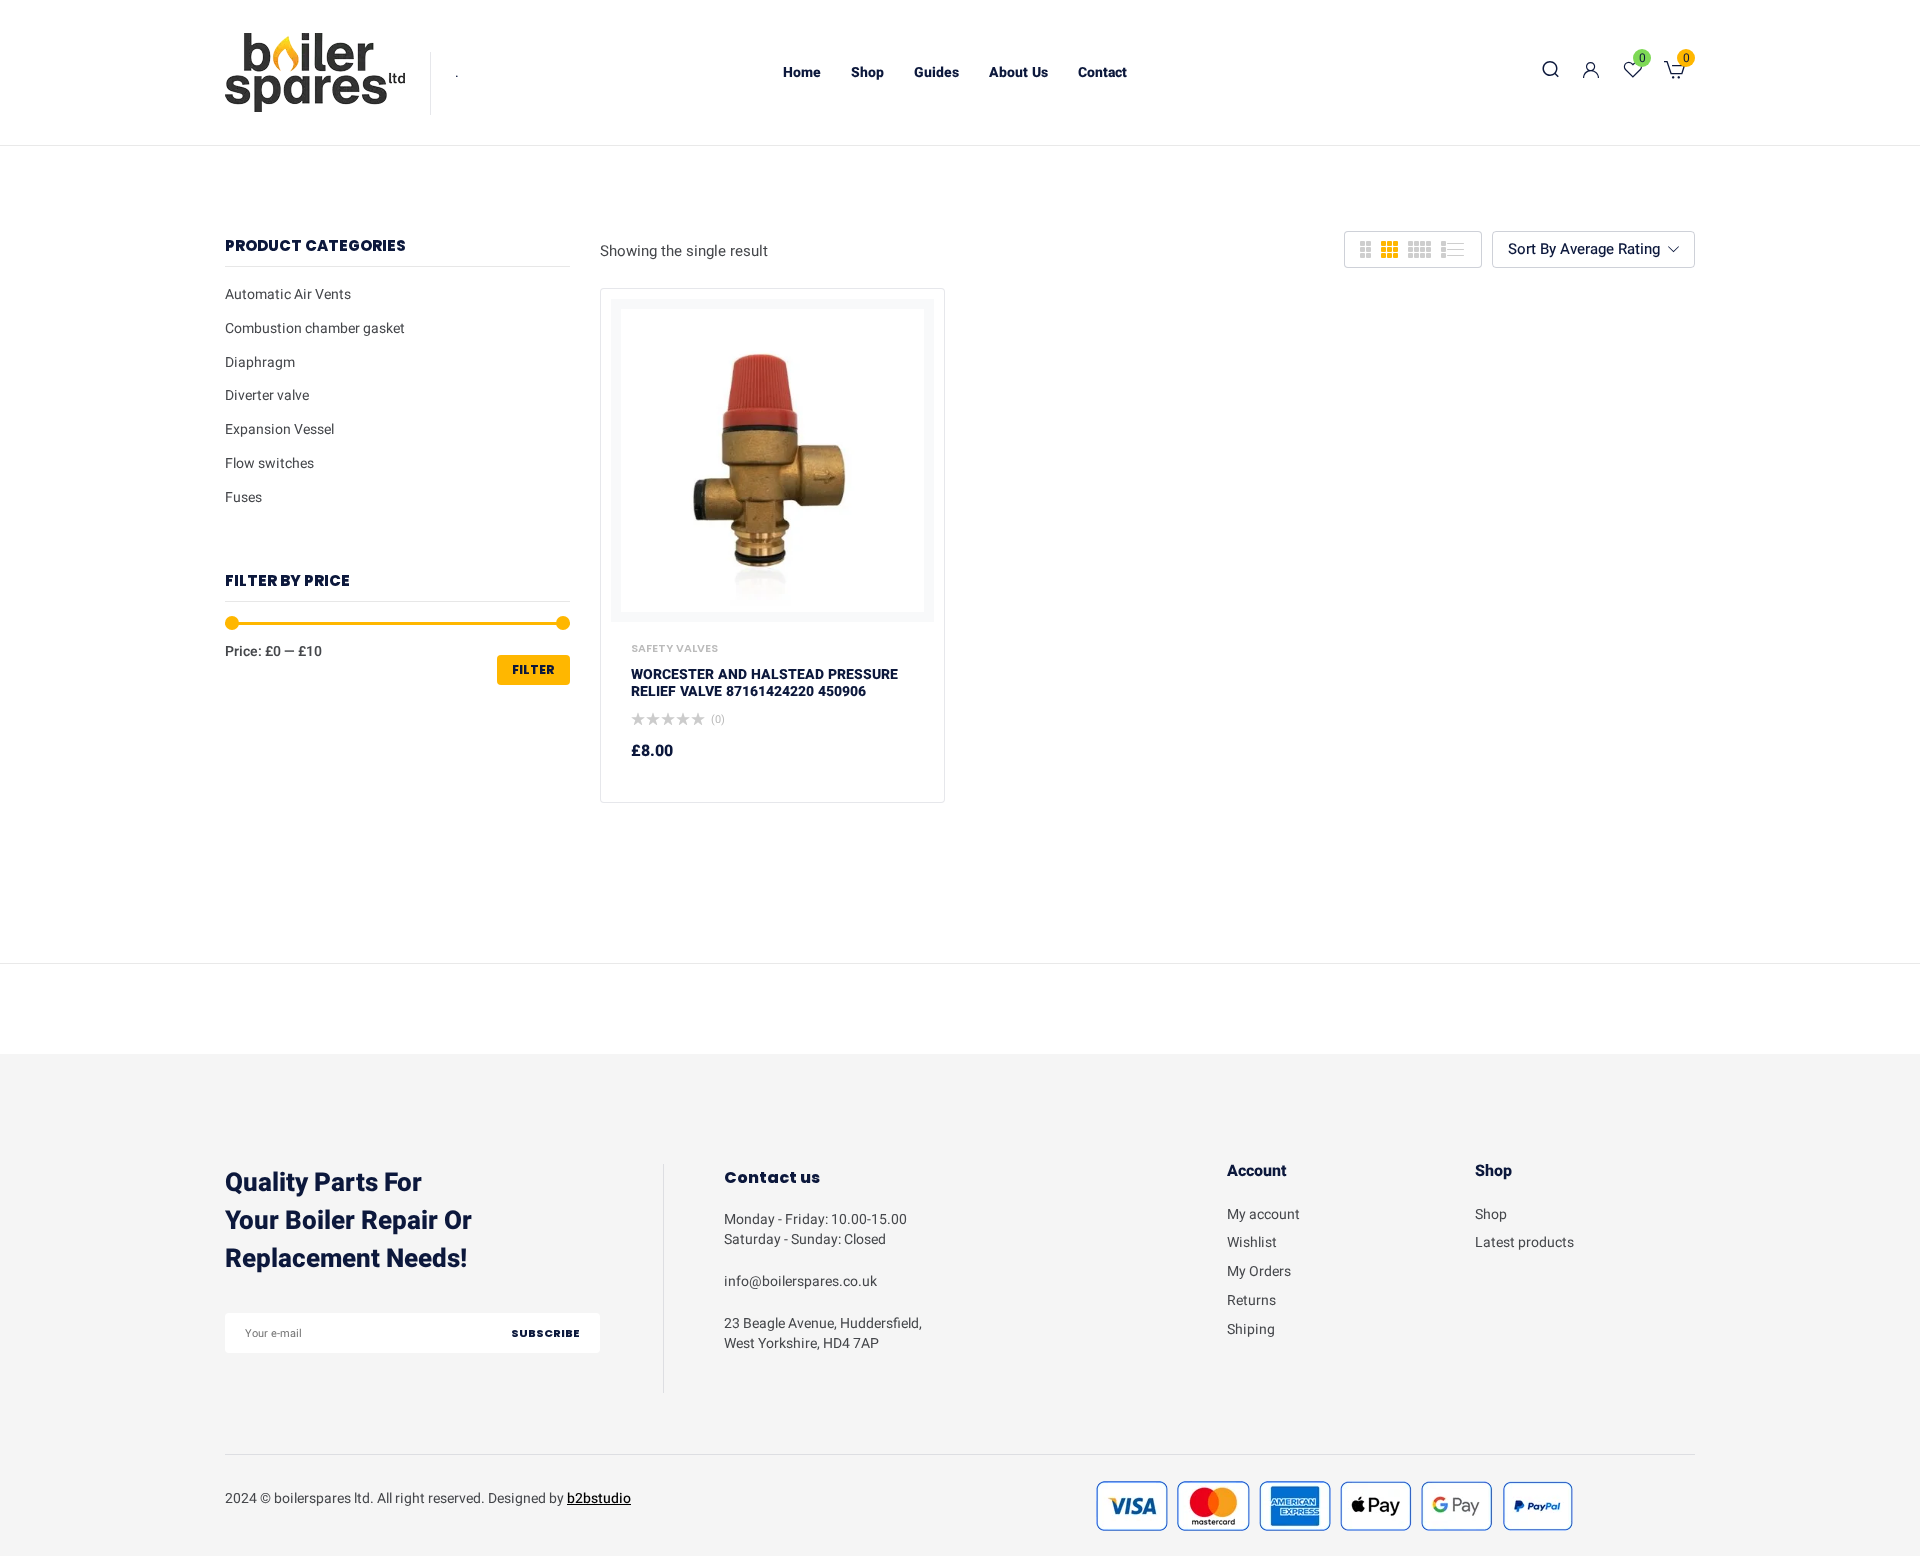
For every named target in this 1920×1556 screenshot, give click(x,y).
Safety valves (674, 648)
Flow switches (269, 463)
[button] (1674, 73)
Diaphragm (260, 362)
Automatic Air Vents (288, 294)
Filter (533, 669)
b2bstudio (599, 1498)
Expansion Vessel (279, 429)
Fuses (243, 497)
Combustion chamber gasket (315, 328)
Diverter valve (267, 395)
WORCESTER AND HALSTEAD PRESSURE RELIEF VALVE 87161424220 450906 (764, 684)
